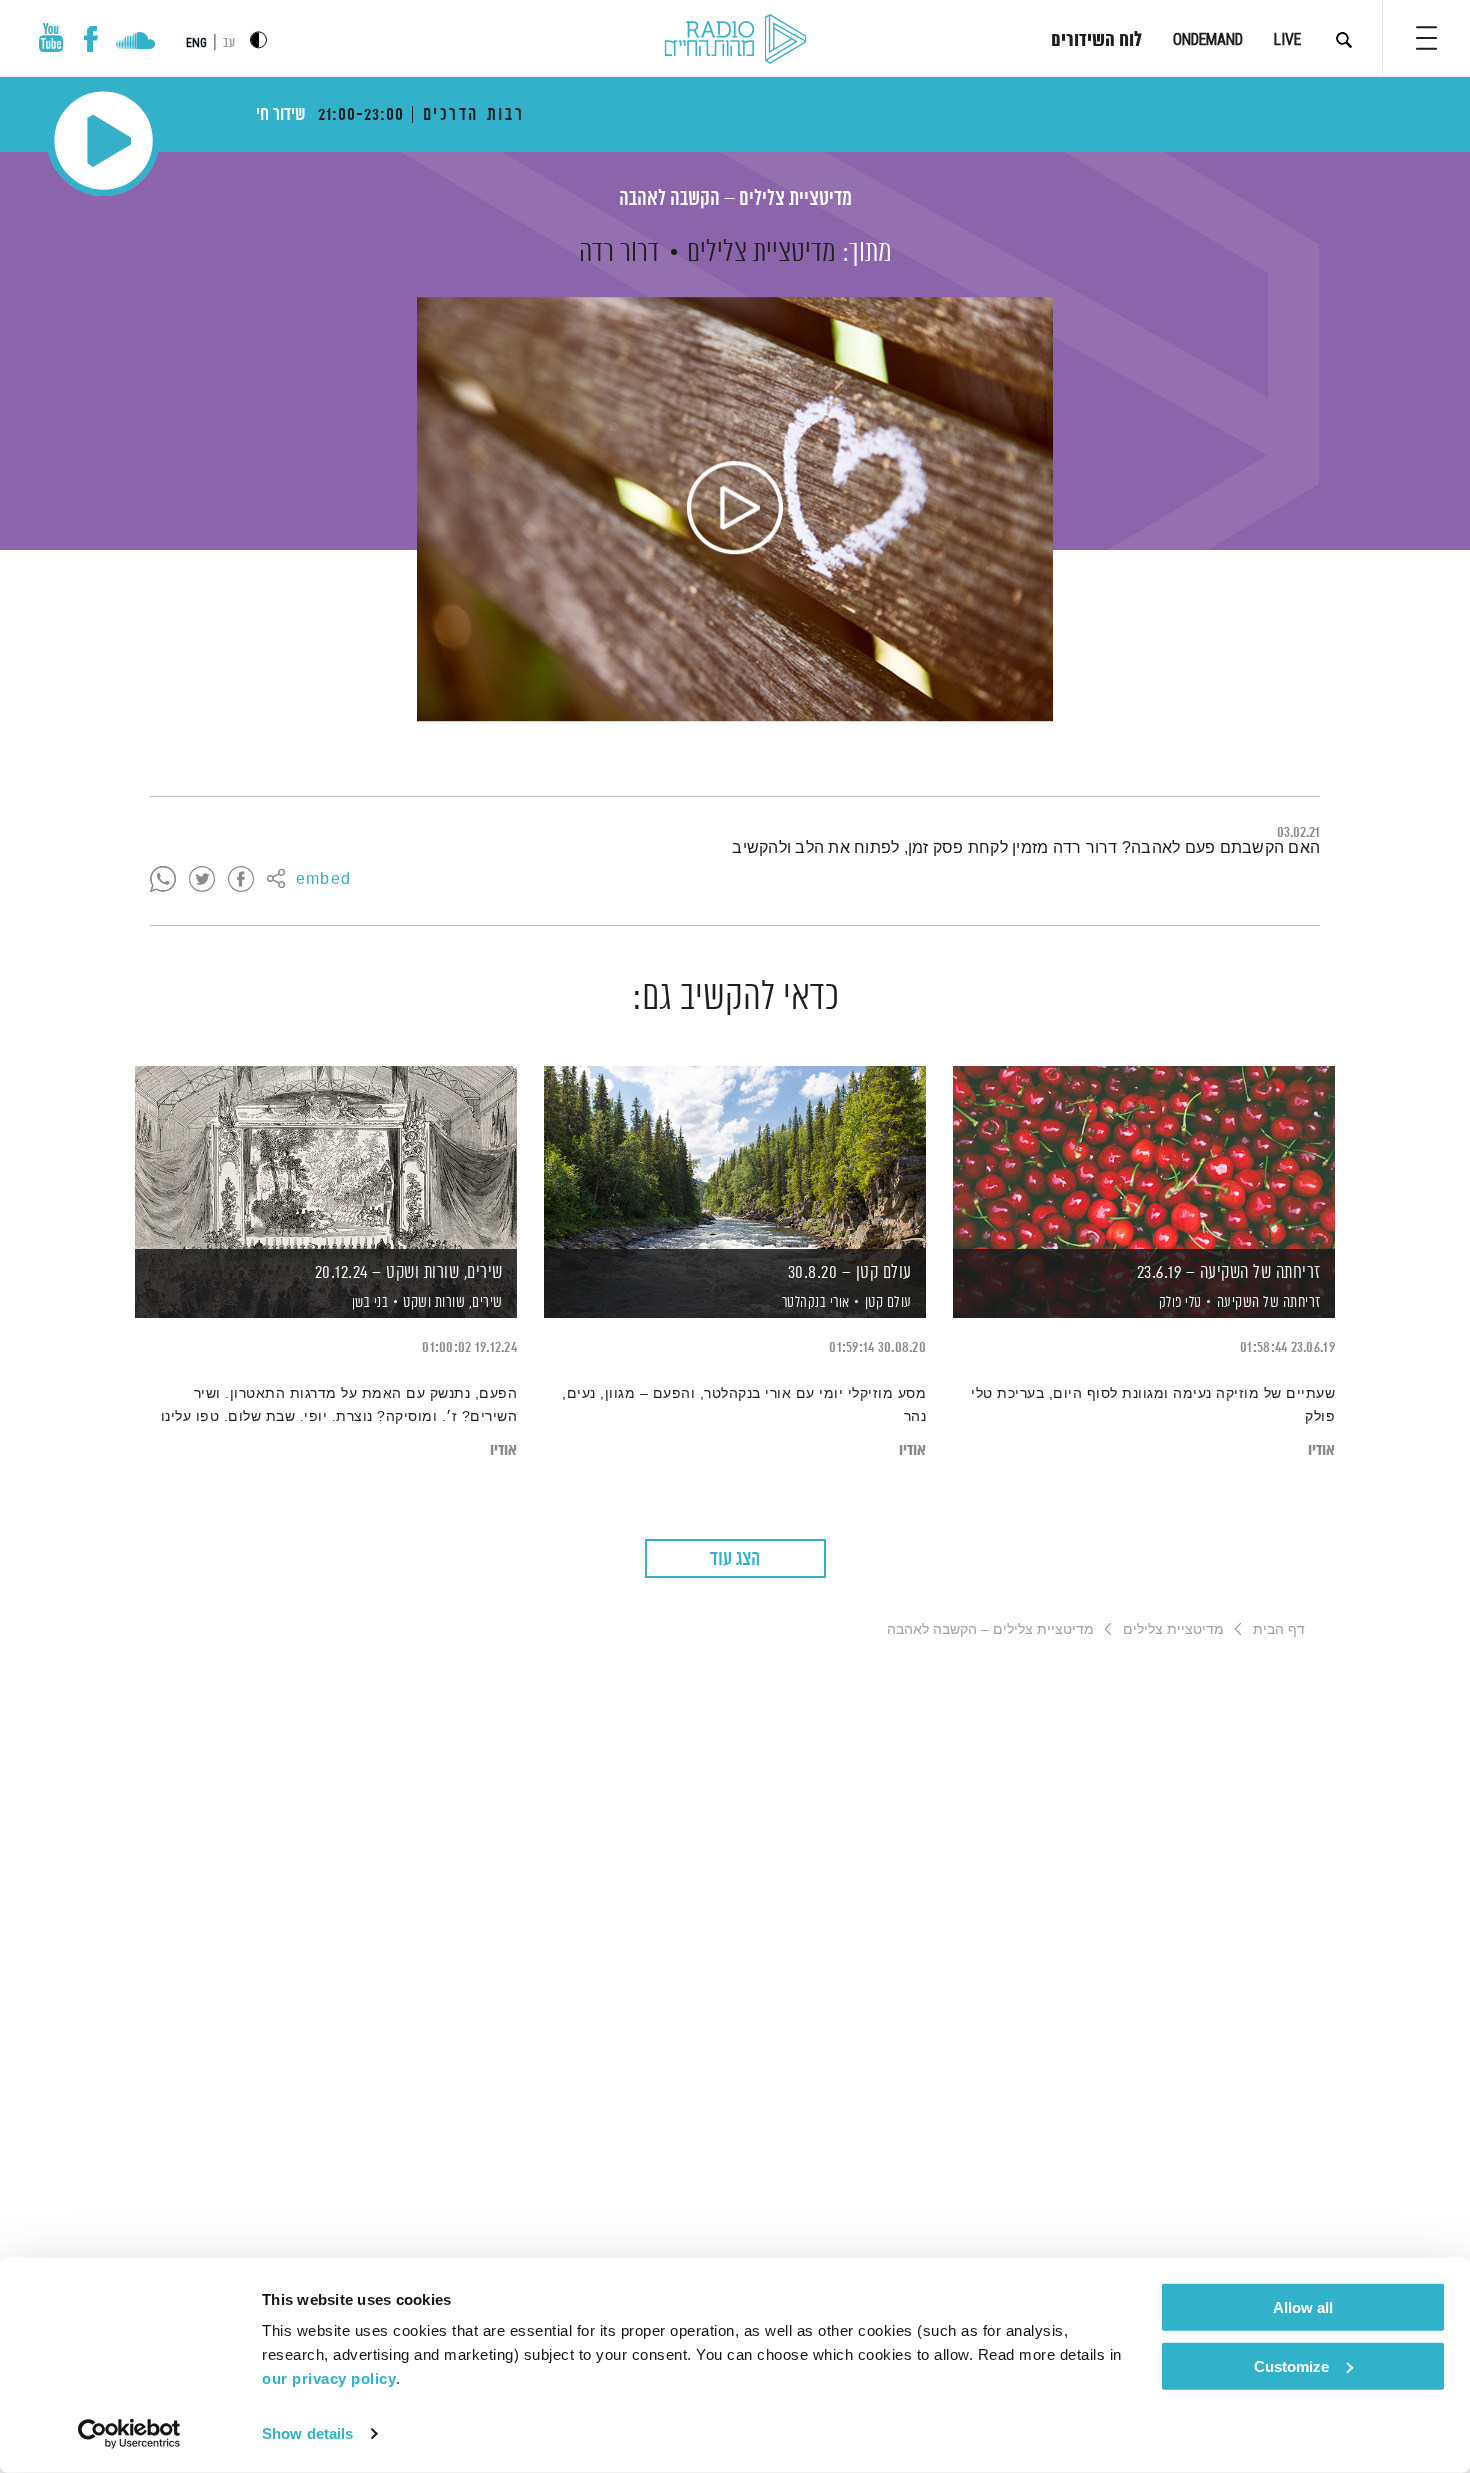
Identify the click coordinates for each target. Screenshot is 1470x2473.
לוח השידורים (1096, 41)
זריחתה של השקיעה (1269, 1302)
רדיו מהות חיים (735, 40)
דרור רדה (619, 253)
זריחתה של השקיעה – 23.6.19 (1229, 1273)
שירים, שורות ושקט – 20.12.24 (409, 1273)
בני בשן (368, 1303)
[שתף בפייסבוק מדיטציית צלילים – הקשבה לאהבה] (241, 880)
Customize (1291, 2365)
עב (229, 43)
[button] (1426, 38)
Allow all (1303, 2307)
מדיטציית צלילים (761, 253)
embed (323, 880)
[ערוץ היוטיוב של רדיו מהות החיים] (51, 37)
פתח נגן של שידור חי (103, 140)
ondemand (1208, 39)
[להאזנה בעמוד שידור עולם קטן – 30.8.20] (735, 1157)
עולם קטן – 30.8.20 (850, 1273)
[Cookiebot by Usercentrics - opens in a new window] (129, 2434)
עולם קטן (888, 1302)
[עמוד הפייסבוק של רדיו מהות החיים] (90, 39)
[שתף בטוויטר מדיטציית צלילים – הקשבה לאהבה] (202, 880)
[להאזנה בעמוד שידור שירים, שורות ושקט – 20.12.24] (326, 1157)
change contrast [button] (258, 39)
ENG (196, 43)
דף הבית (1279, 1629)
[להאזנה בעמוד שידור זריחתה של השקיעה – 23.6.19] (1144, 1157)
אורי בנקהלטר (814, 1303)
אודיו (1321, 1450)
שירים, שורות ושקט (453, 1302)
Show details (307, 2433)
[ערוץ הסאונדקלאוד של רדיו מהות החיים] (135, 43)
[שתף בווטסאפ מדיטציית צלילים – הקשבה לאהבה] (163, 880)
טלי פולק (1178, 1303)
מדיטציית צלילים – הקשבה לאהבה (735, 199)
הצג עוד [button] (735, 1559)
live (1287, 39)
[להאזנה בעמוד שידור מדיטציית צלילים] (735, 509)
